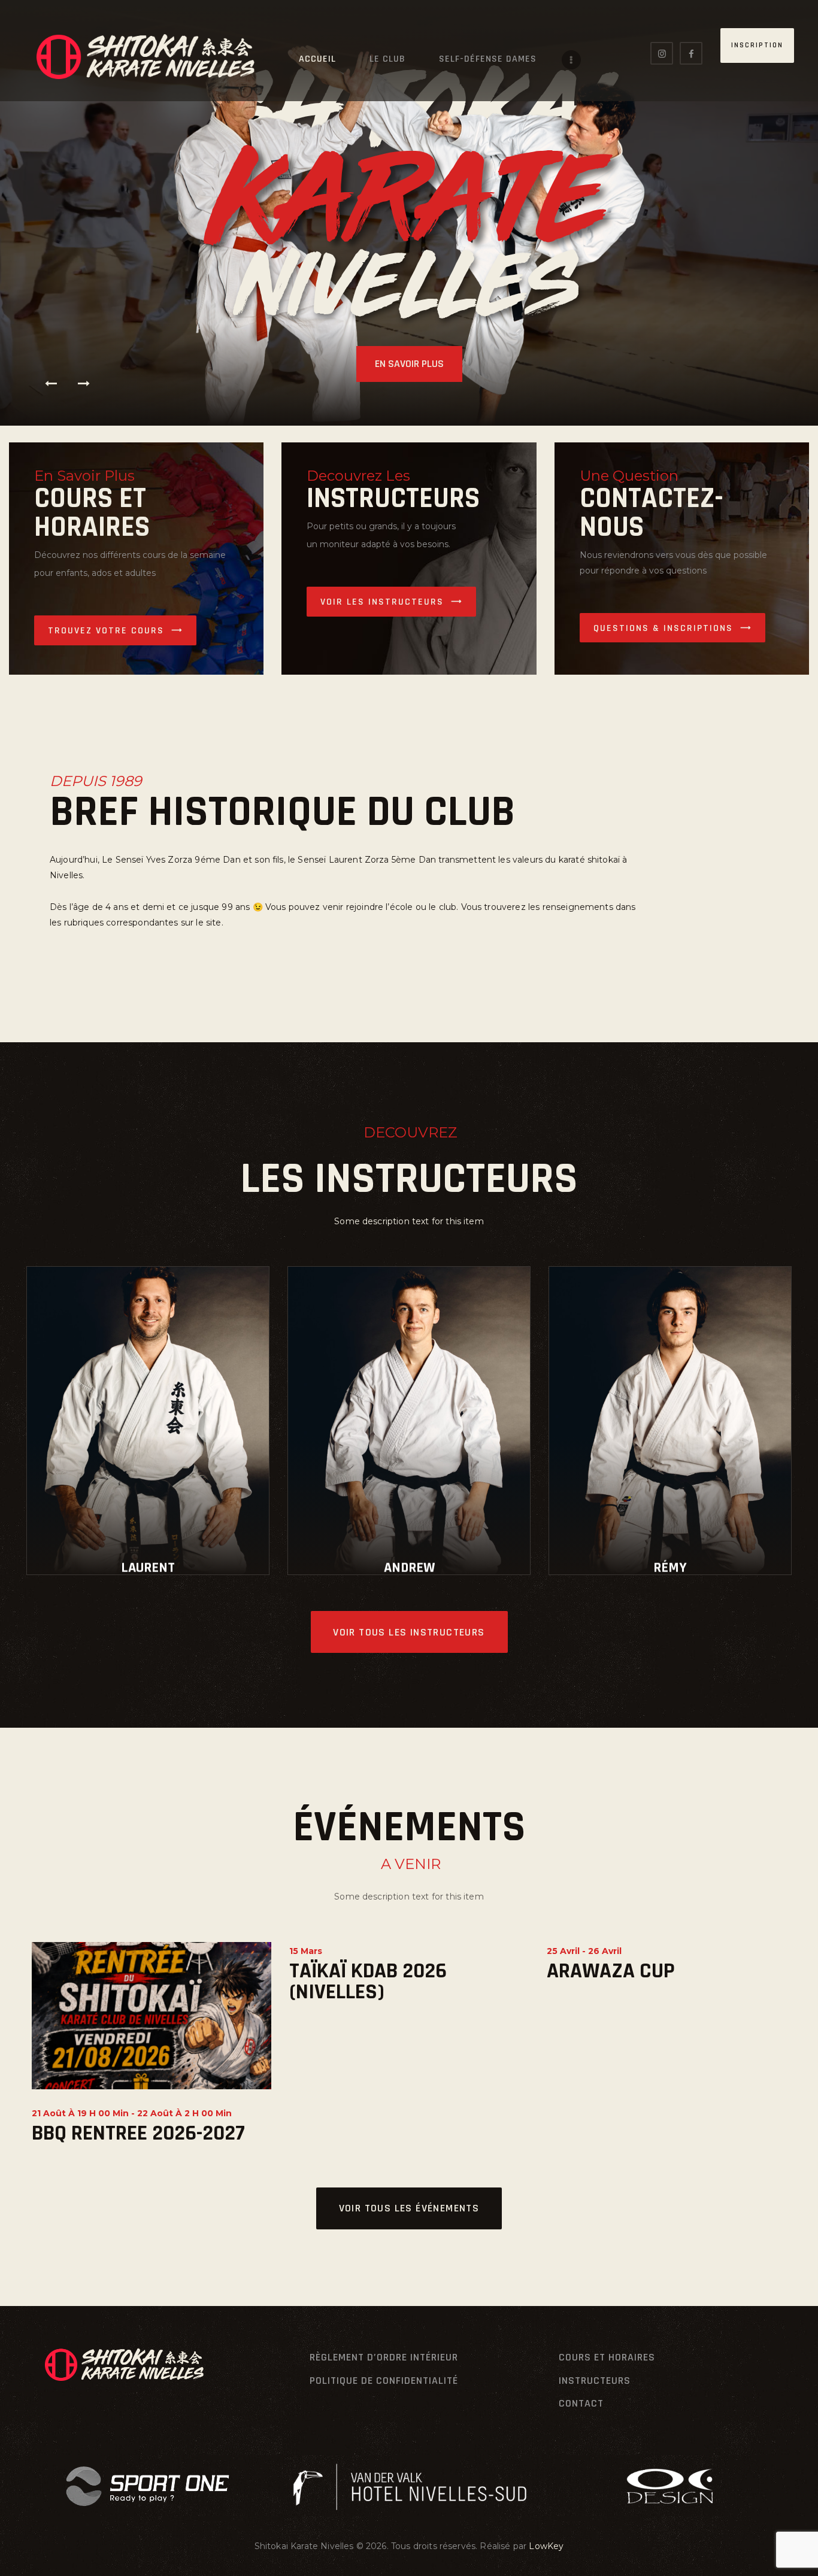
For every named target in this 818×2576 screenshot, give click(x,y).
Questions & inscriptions (663, 628)
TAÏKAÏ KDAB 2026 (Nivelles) (368, 1982)
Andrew (409, 1568)
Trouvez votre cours (106, 631)
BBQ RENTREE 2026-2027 (138, 2133)
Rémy (670, 1568)
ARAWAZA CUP (611, 1971)
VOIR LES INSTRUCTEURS (382, 602)
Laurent (148, 1568)
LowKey (546, 2546)
